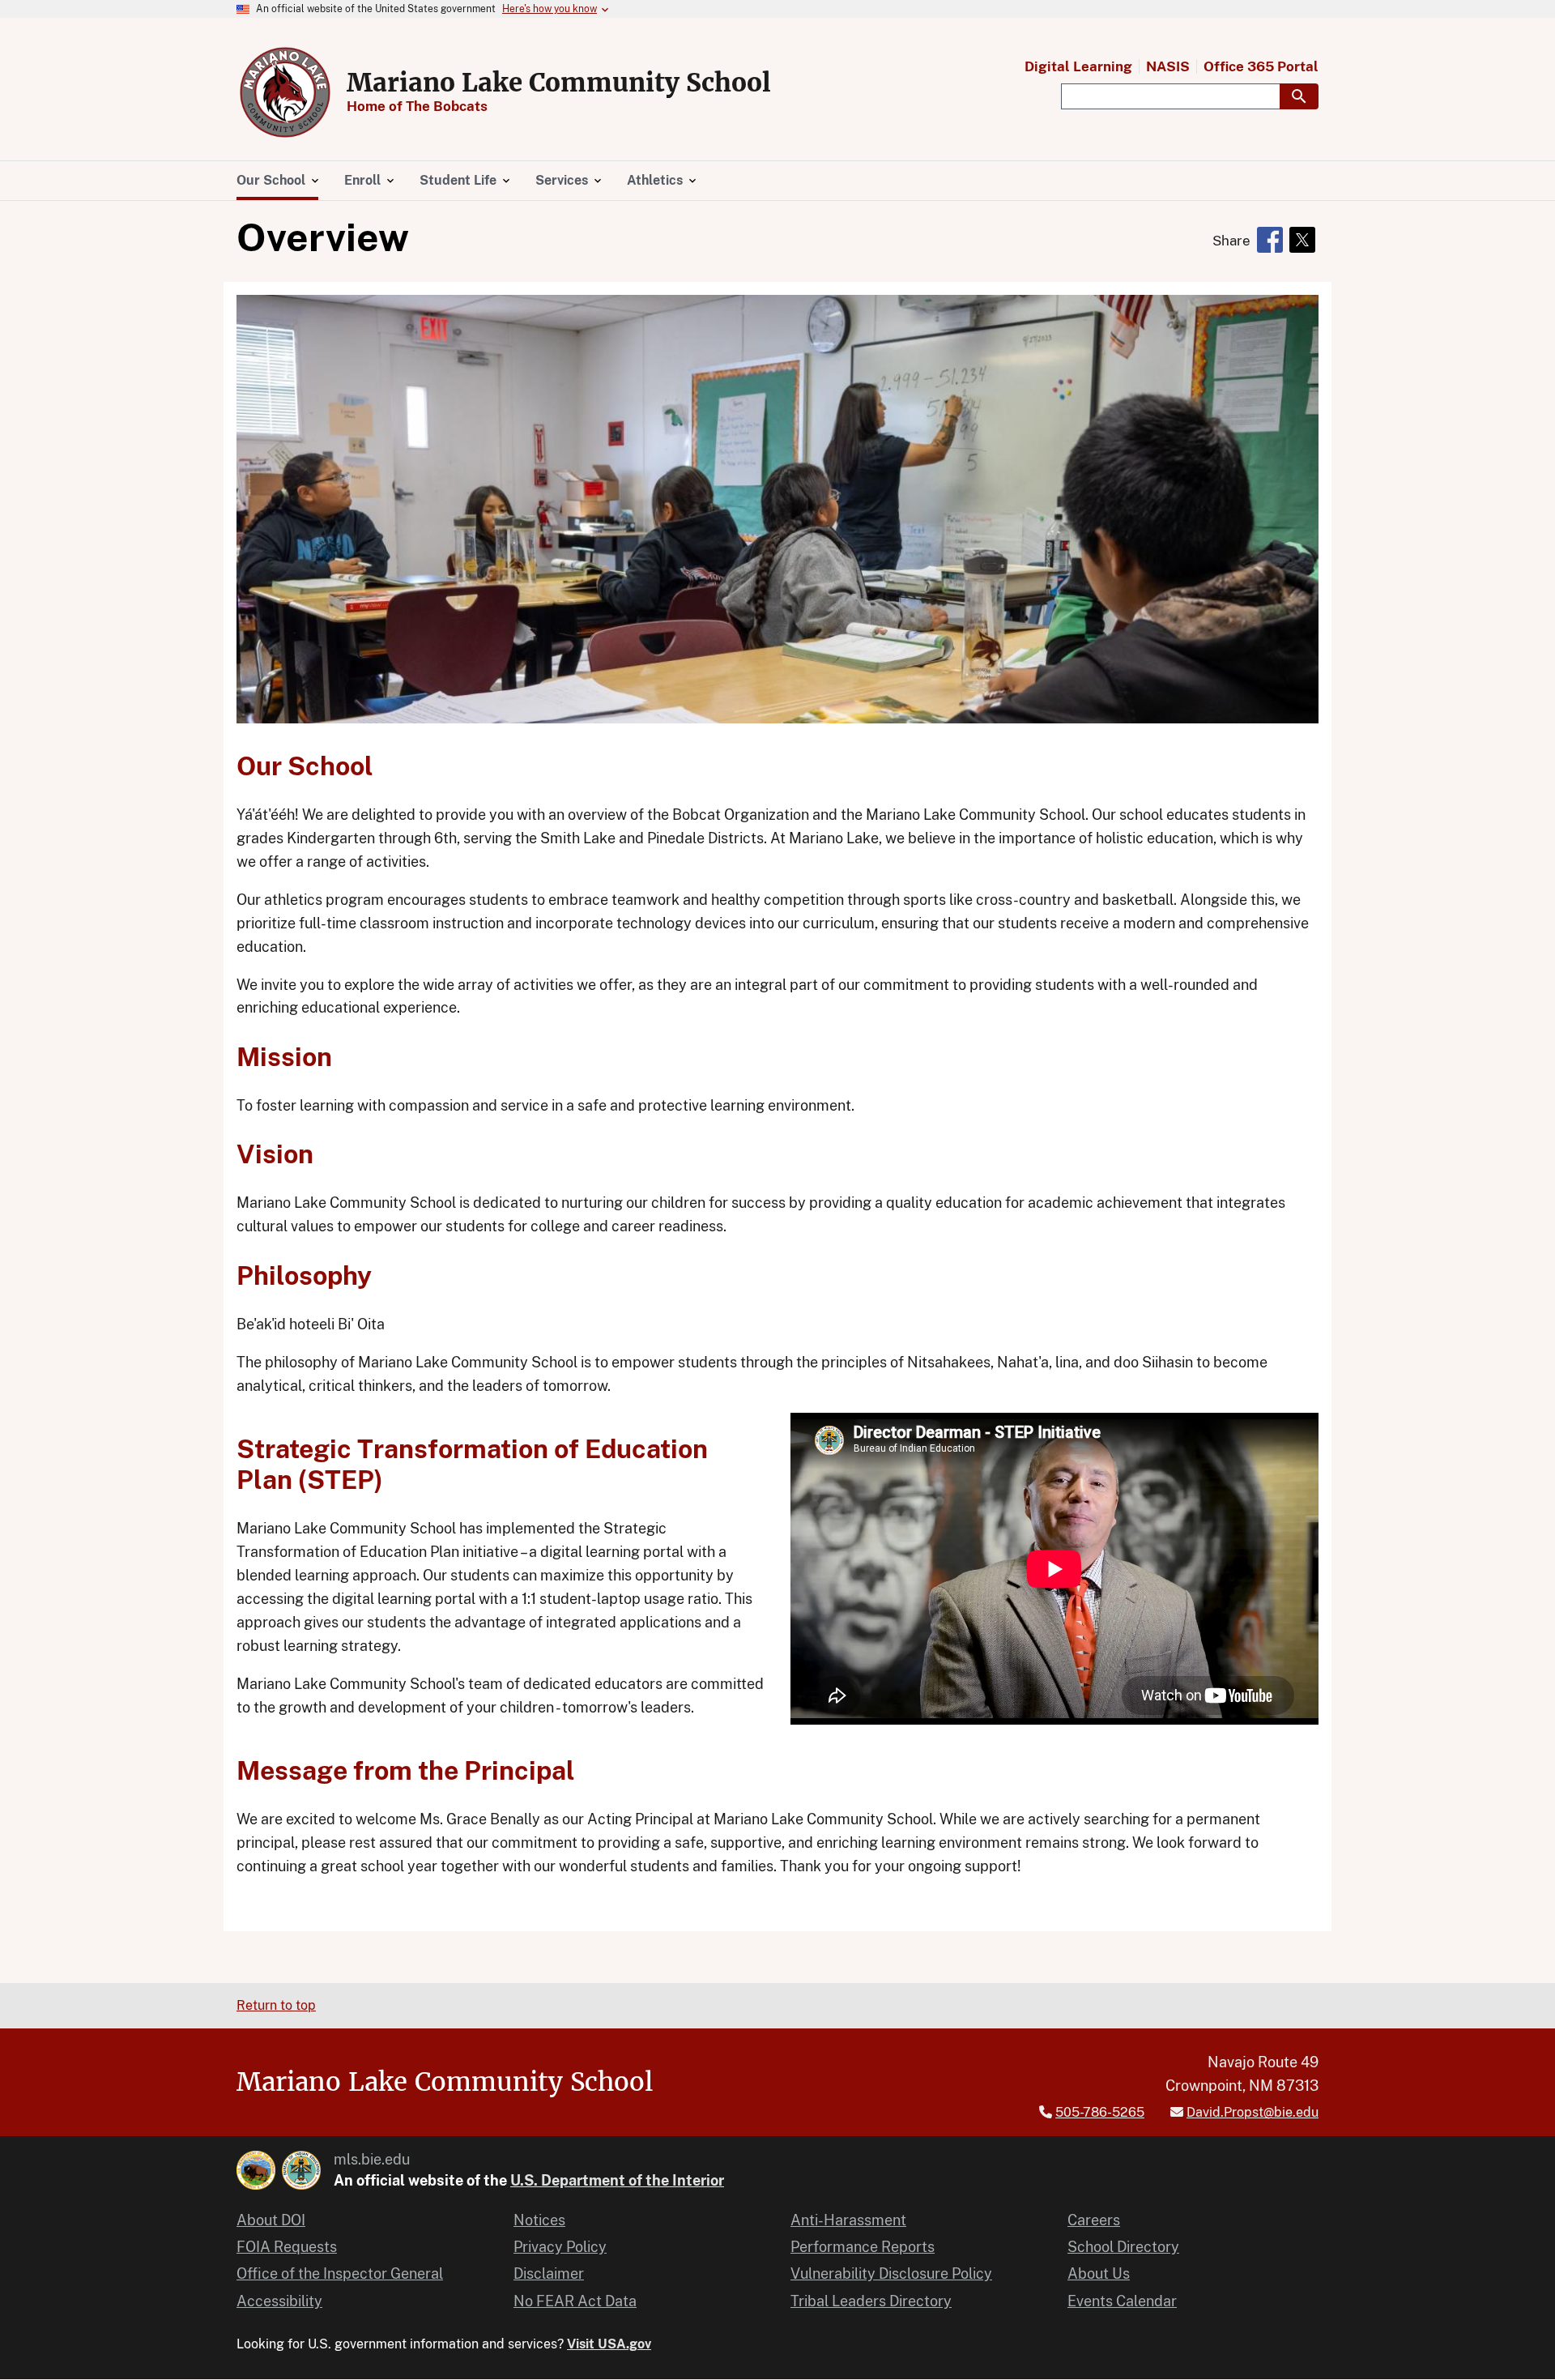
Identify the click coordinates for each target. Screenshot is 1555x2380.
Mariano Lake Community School (559, 83)
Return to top (276, 2005)
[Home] (285, 92)
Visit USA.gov (609, 2344)
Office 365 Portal (1261, 67)
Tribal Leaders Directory (871, 2301)
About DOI (271, 2220)
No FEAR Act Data (575, 2301)
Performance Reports (863, 2247)
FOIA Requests (287, 2247)
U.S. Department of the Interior (617, 2180)
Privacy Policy (560, 2247)
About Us (1099, 2273)
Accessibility (279, 2301)
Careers (1094, 2220)
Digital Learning (1078, 67)
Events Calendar (1122, 2301)
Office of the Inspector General (340, 2273)
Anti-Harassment (848, 2220)
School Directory (1123, 2247)
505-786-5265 (1100, 2112)
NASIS (1168, 67)
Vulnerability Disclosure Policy (891, 2273)
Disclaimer (549, 2273)
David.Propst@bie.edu (1253, 2112)
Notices (539, 2220)
